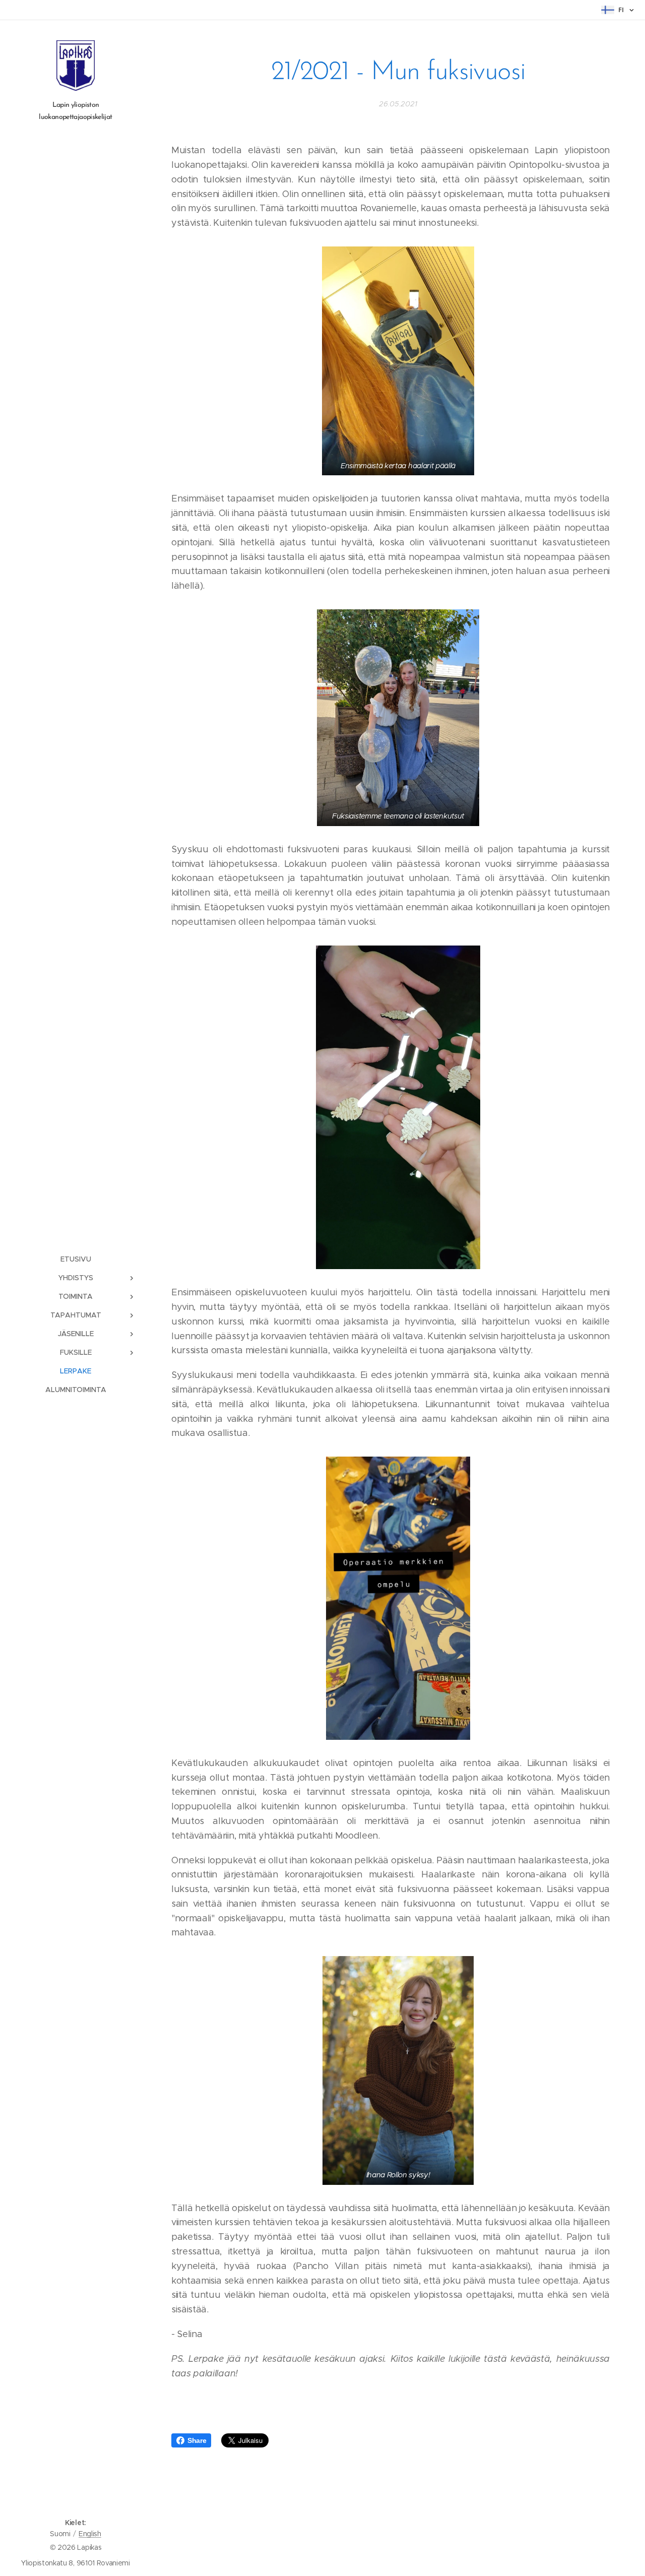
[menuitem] (76, 1259)
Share (197, 2440)
